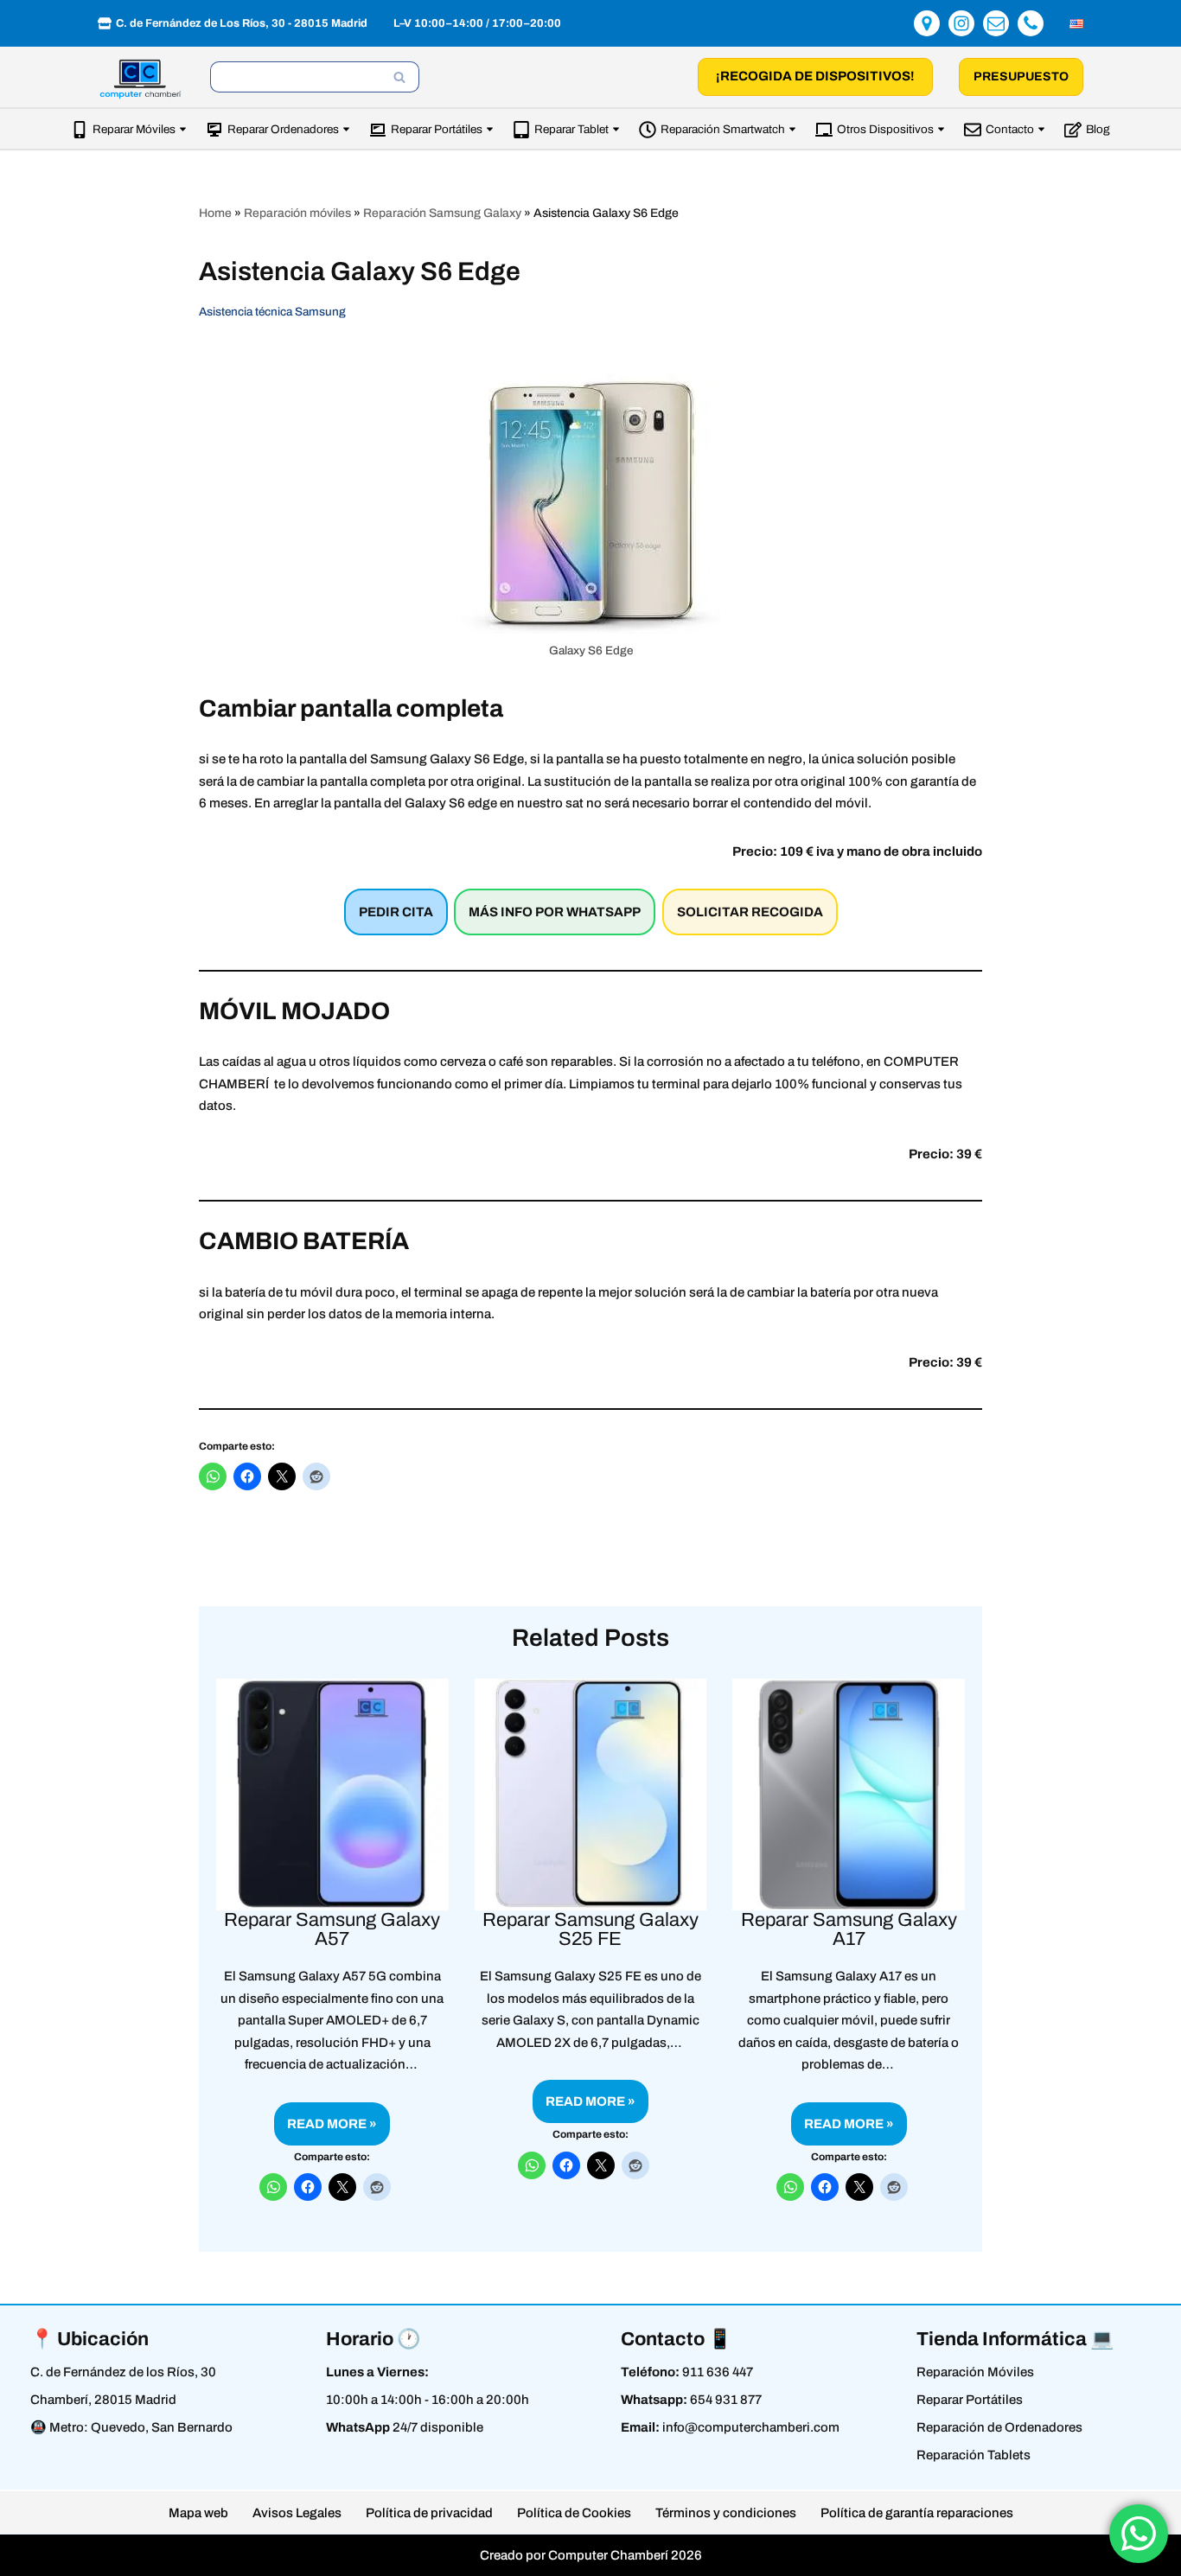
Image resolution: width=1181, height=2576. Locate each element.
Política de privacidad (429, 2513)
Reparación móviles (297, 213)
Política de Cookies (574, 2513)
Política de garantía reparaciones (917, 2513)
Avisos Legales (297, 2513)
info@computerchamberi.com (751, 2427)
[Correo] (996, 23)
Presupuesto (1021, 77)
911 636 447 (718, 2372)
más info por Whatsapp (555, 912)
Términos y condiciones (726, 2513)
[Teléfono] (1031, 23)
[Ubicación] (927, 23)
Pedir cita (396, 912)
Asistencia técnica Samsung (272, 312)
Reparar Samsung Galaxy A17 (849, 1929)
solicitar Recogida (750, 912)
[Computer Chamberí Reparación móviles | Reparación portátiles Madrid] (141, 79)
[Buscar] (400, 77)
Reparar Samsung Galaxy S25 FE (590, 1929)
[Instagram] (961, 23)
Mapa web (198, 2513)
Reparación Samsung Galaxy (442, 213)
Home (215, 213)
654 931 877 (726, 2400)
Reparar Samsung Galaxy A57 (332, 1929)
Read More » (326, 2131)
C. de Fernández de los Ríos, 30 (123, 2372)
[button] (183, 129)
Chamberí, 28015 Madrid (103, 2400)
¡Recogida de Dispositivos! (815, 76)
